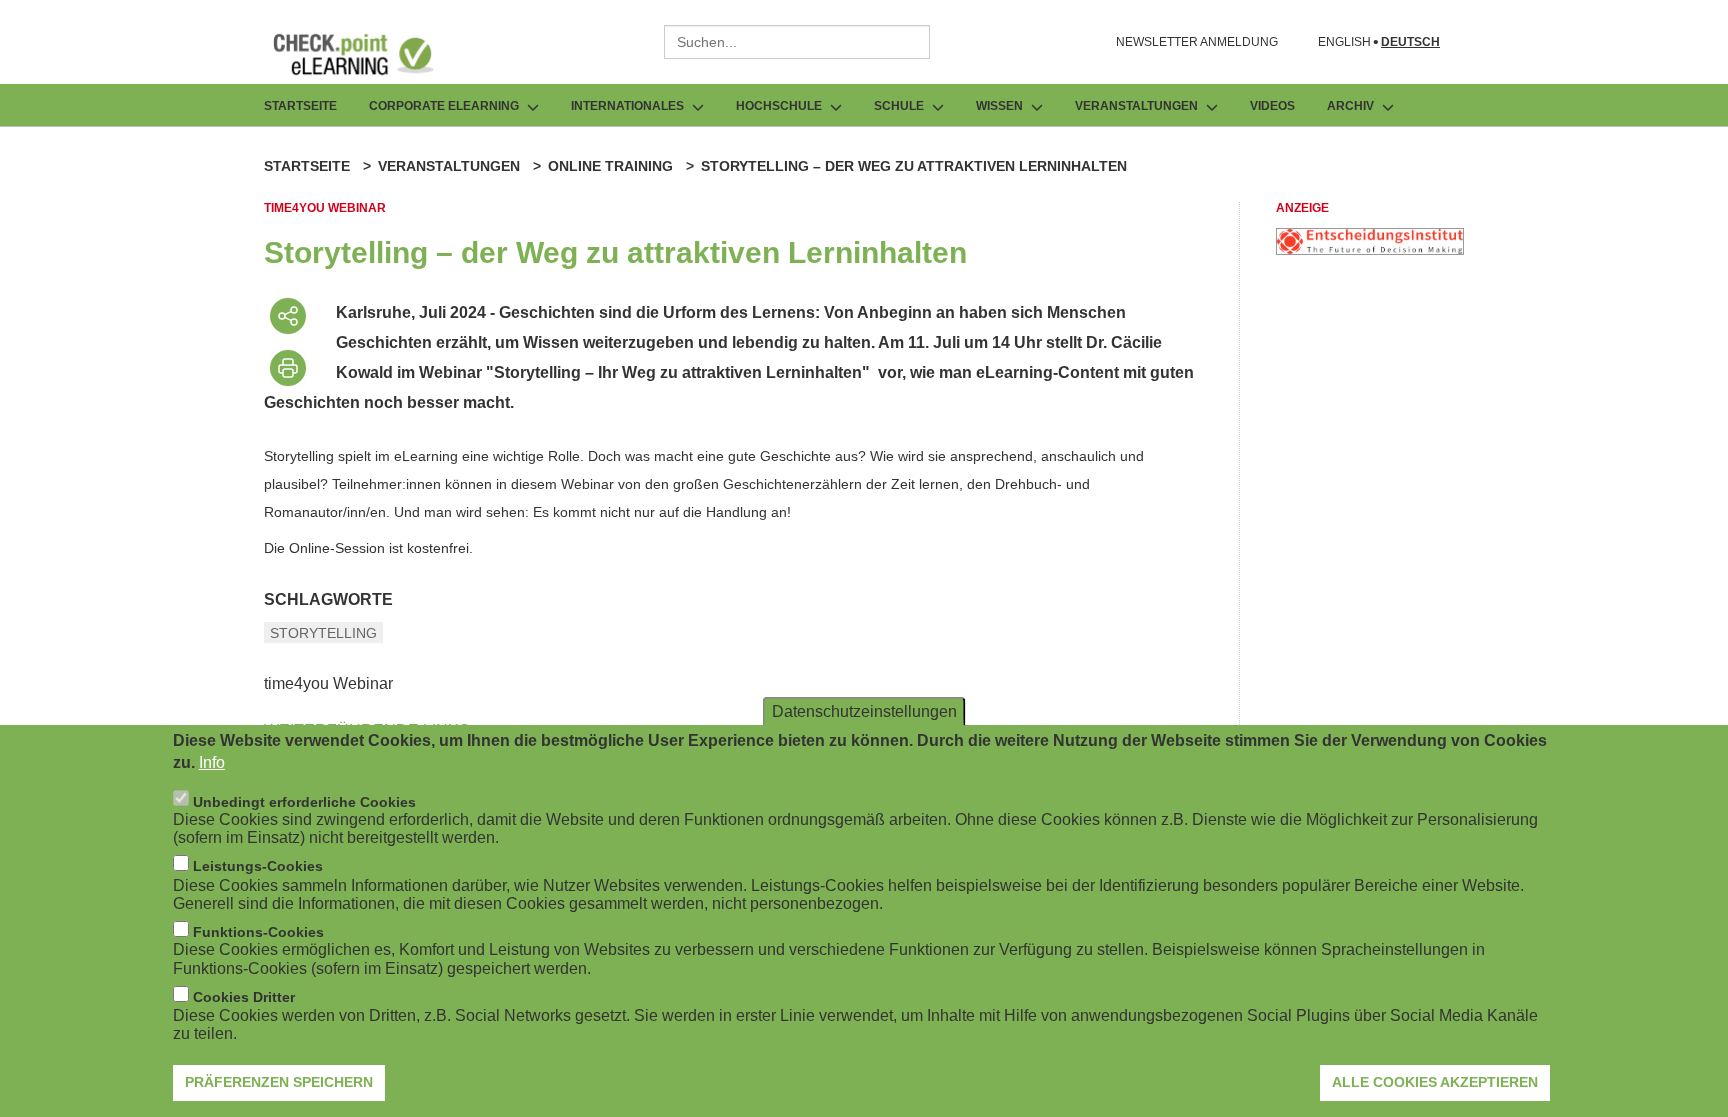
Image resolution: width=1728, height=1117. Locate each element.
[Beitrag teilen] (288, 316)
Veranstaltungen (449, 166)
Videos (1272, 106)
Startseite (300, 106)
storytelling (323, 633)
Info (212, 762)
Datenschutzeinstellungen (864, 710)
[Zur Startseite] (368, 54)
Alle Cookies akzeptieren (1435, 1082)
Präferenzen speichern (279, 1082)
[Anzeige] (1370, 249)
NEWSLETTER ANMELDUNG (1197, 42)
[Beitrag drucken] (288, 368)
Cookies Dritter (244, 997)
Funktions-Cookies (258, 932)
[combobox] (797, 42)
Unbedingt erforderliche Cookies (304, 801)
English (1344, 42)
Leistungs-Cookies (258, 866)
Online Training (610, 166)
